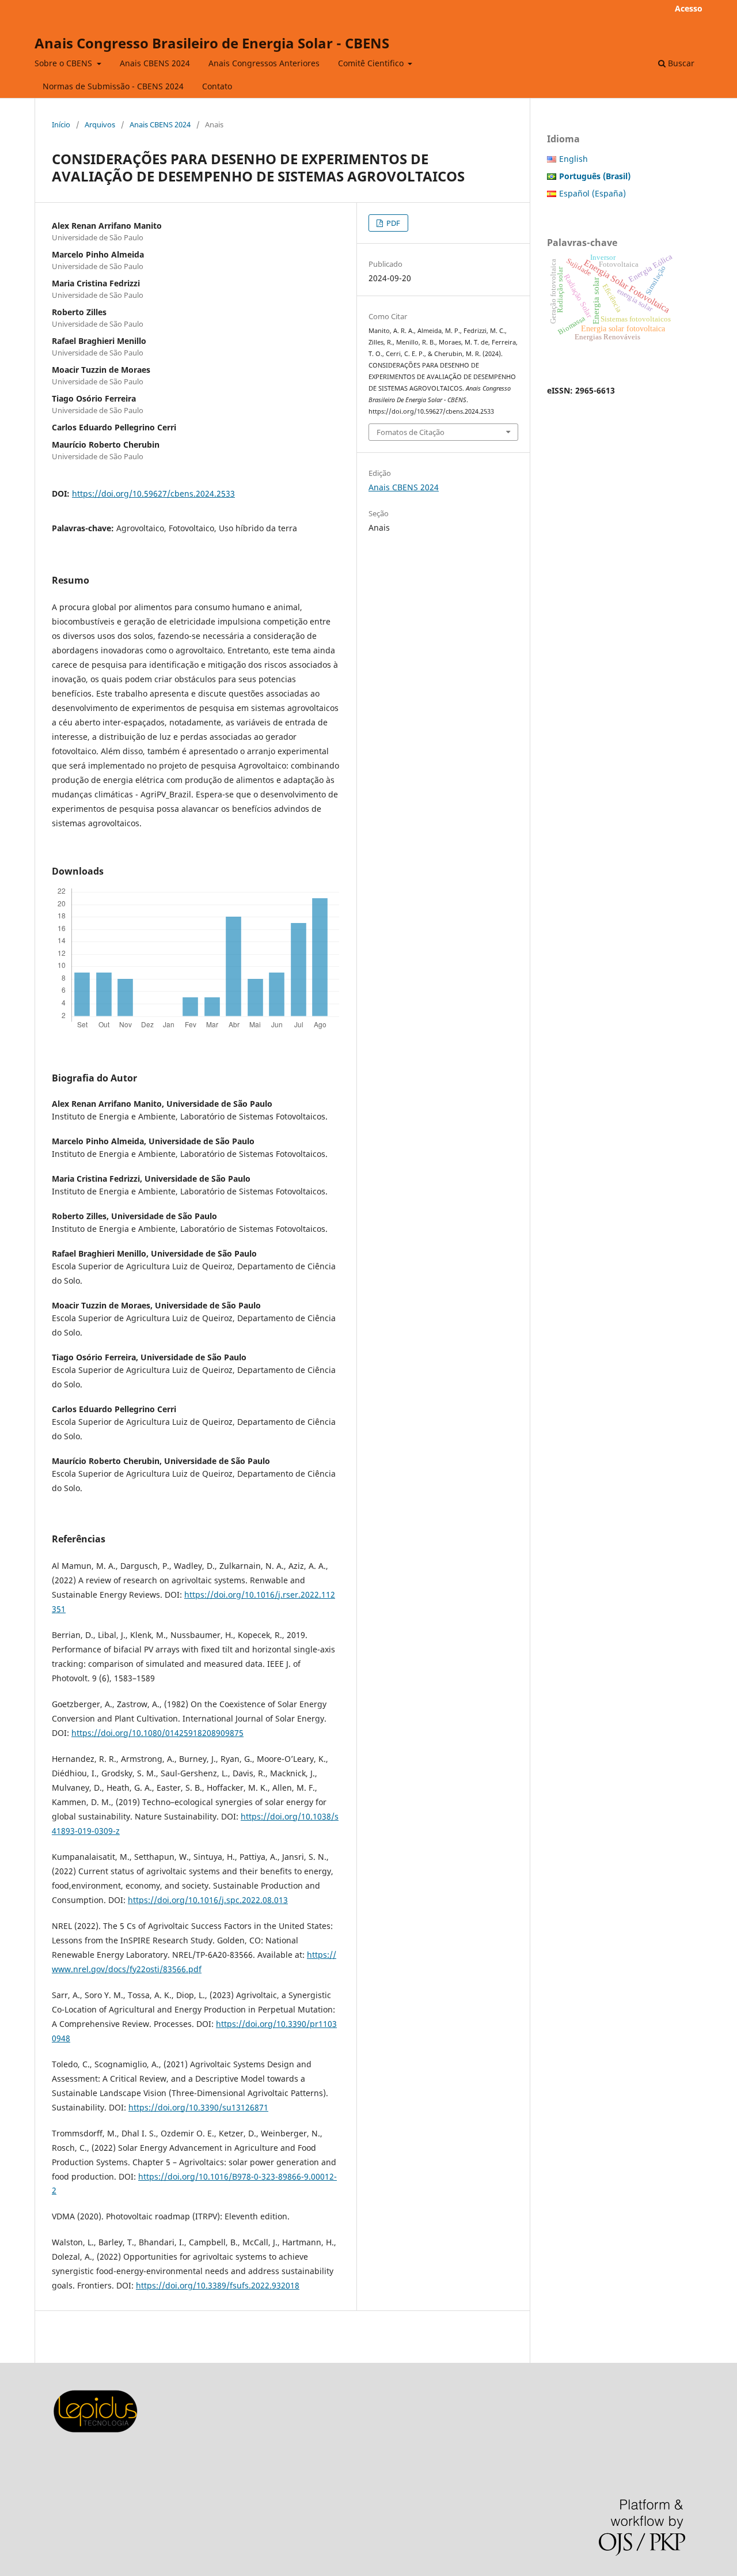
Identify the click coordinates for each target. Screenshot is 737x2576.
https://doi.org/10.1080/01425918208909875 (157, 1733)
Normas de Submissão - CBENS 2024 (113, 86)
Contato (217, 86)
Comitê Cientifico (372, 63)
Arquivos (100, 124)
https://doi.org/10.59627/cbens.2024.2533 (153, 493)
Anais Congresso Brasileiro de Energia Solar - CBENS (212, 43)
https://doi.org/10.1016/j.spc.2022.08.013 (208, 1900)
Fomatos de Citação (411, 432)
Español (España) (592, 193)
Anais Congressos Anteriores (264, 63)
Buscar (680, 63)
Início (61, 124)
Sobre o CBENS (64, 63)
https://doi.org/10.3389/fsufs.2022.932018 (218, 2285)
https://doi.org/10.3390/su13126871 (198, 2107)
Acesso (689, 8)
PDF (392, 223)
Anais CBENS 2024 (155, 63)
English (573, 159)
